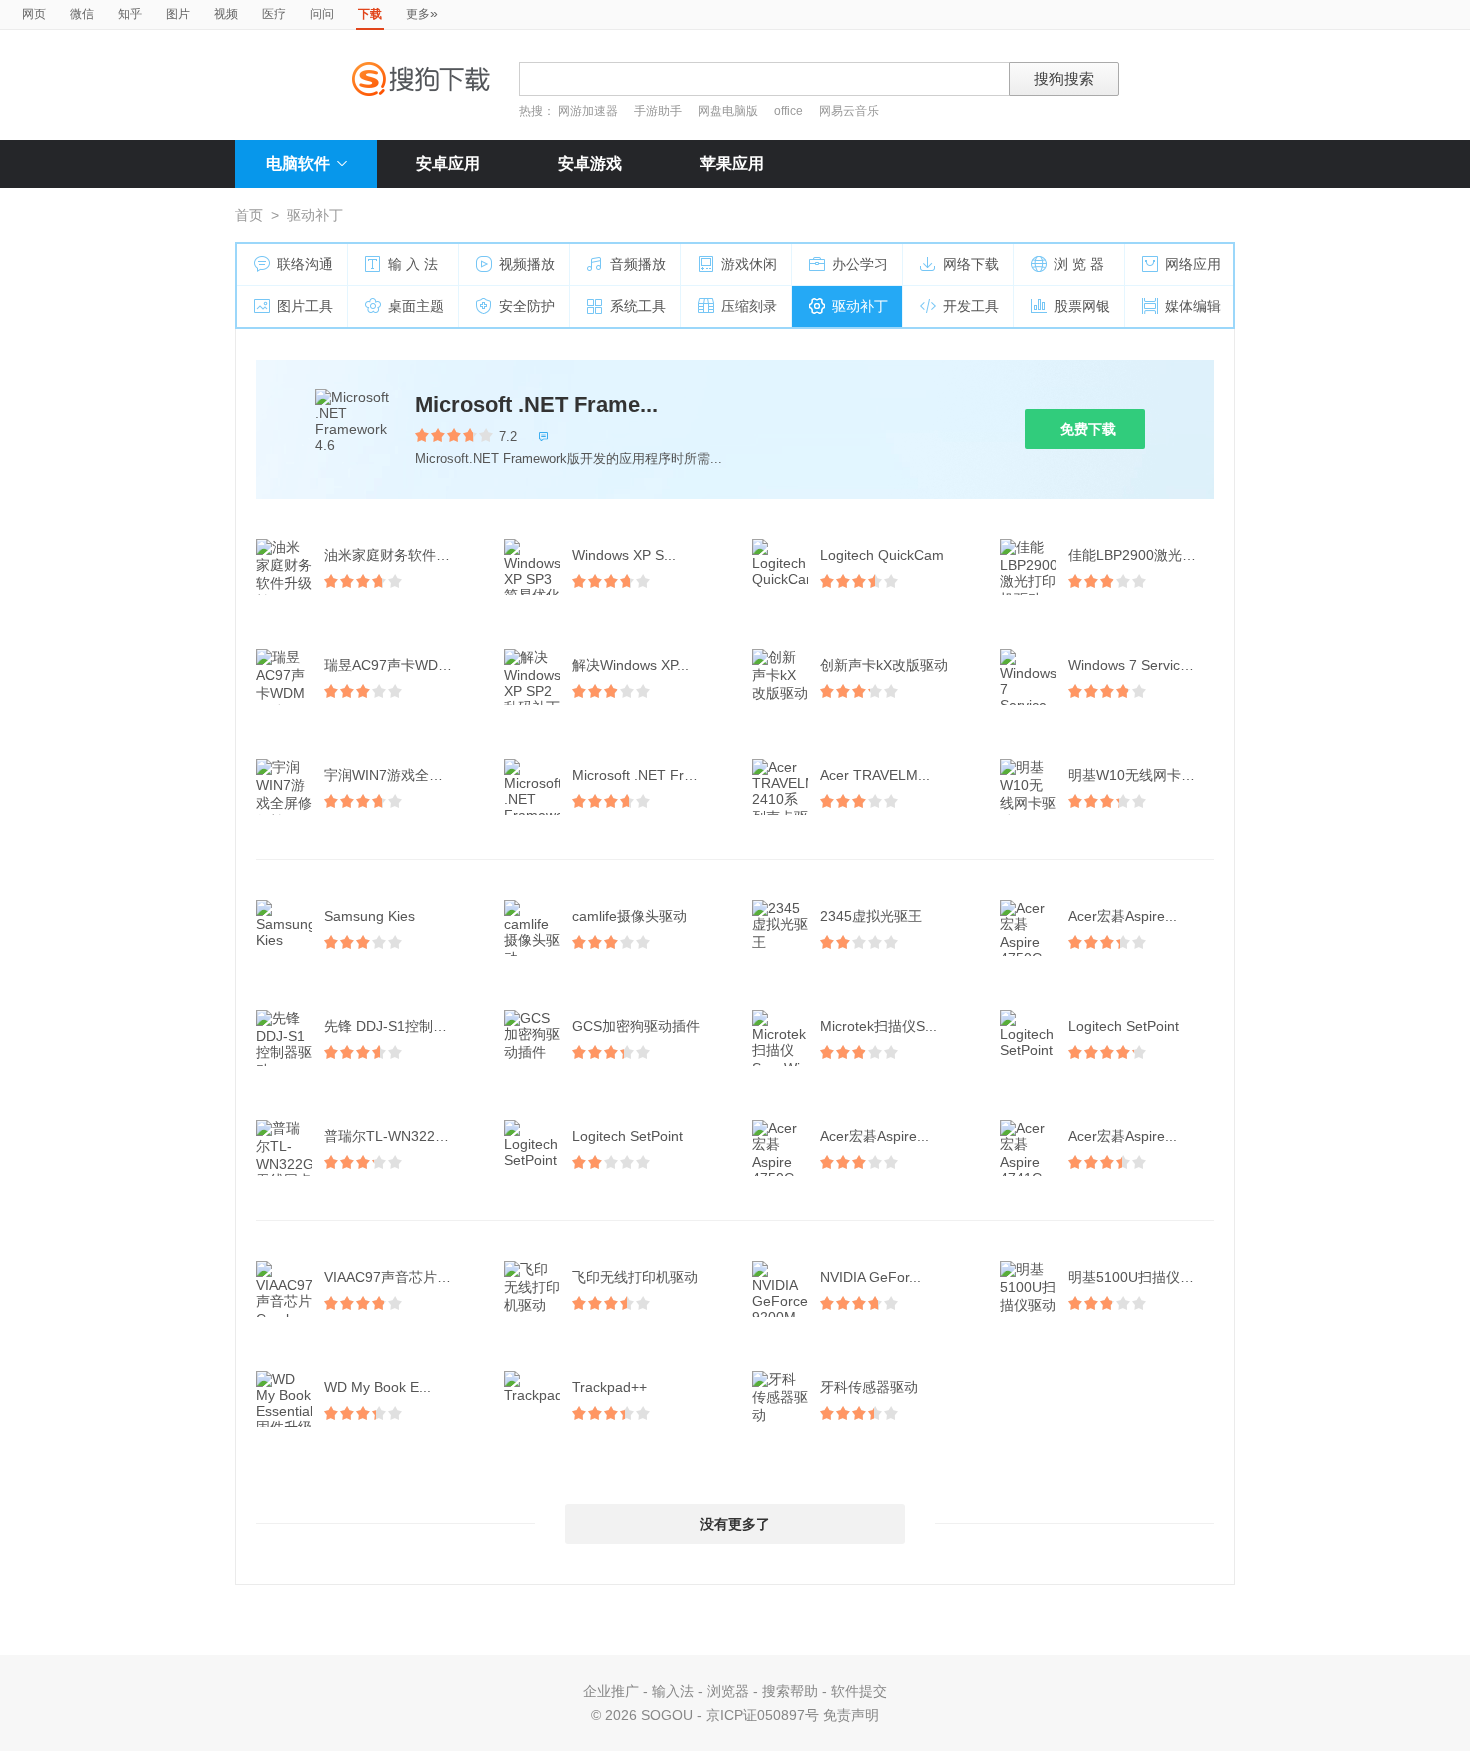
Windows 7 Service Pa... (1143, 665)
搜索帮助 (790, 1691)
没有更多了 (735, 1524)
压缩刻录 (749, 306)
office (790, 111)
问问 (322, 14)
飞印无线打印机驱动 (635, 1277)
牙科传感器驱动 (869, 1387)
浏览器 (728, 1691)
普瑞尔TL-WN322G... (391, 1136)
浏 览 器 (1079, 264)
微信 (82, 14)
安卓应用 (448, 163)
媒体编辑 (1193, 306)
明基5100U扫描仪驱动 (1138, 1277)
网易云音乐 (849, 111)
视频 (226, 14)
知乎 (130, 14)
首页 (249, 215)
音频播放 (638, 264)
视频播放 (527, 264)
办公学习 (860, 264)
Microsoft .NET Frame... (536, 404)
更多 (422, 13)
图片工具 (305, 306)
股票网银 (1082, 306)
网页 (34, 14)
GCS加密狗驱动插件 (636, 1026)
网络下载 (971, 264)
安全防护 (527, 306)
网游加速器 (588, 111)
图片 (178, 14)
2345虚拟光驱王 (871, 916)
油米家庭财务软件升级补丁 (399, 555)
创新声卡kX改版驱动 (884, 665)
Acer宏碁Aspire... (1122, 916)
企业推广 (611, 1691)
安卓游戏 (590, 163)
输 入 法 (413, 264)
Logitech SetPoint (1123, 1026)
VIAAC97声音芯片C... (391, 1277)
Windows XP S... (624, 555)
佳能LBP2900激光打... (1138, 555)
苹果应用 (732, 163)
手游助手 (659, 111)
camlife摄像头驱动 (629, 916)
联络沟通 (305, 264)
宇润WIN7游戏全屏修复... (399, 775)
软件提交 (859, 1691)
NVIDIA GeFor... (870, 1277)
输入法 (673, 1691)
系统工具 (638, 306)
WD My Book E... (377, 1387)
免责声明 (851, 1715)
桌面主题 (416, 306)
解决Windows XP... (630, 665)
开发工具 (971, 306)
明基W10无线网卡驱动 (1138, 775)
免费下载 (1088, 429)
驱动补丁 (860, 306)
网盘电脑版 (728, 111)
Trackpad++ (609, 1387)
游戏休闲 (749, 264)
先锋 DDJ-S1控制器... (391, 1026)
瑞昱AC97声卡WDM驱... (399, 665)
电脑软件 (298, 163)
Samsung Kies (369, 916)
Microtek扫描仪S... (878, 1026)
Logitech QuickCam (882, 555)
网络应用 (1193, 264)
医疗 (274, 14)
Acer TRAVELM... (875, 775)
